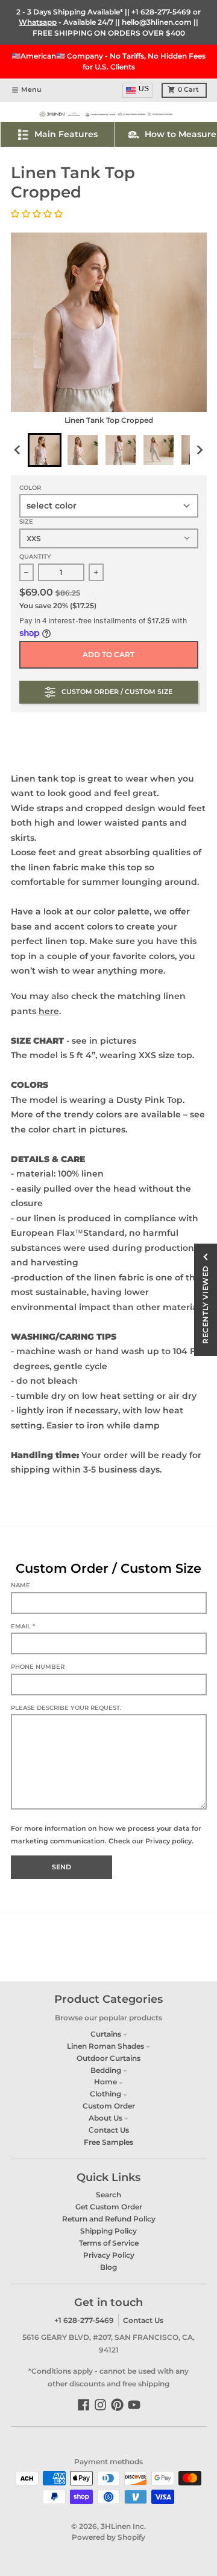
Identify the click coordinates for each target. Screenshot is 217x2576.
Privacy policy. (169, 1841)
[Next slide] (199, 450)
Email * (23, 1626)
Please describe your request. (66, 1708)
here (49, 1011)
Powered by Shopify (108, 2537)
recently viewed (205, 1305)
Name (20, 1585)
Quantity (35, 557)
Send (61, 1867)
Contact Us (143, 2320)
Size (26, 522)
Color (30, 488)
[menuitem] (45, 450)
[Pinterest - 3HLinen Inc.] (117, 2405)
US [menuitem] (144, 89)
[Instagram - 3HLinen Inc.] (100, 2405)
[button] (38, 214)
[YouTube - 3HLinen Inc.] (134, 2405)
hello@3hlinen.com (157, 22)
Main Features (66, 134)
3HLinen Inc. (123, 2526)
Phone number (38, 1667)
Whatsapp (38, 22)
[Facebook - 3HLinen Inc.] (83, 2405)
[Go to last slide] (18, 450)
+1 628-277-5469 (161, 12)
